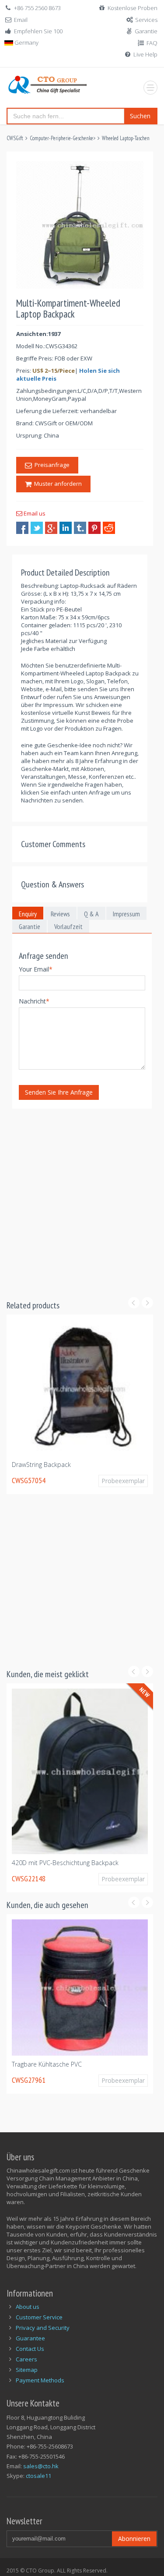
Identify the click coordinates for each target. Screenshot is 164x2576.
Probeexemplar (123, 1481)
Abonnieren (134, 2539)
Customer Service (39, 2317)
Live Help (145, 54)
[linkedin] (66, 528)
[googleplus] (51, 528)
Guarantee (30, 2338)
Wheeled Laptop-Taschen (126, 138)
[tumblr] (80, 528)
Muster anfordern (57, 484)
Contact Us (30, 2349)
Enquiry (28, 914)
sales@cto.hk (41, 2466)
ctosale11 (38, 2476)
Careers (26, 2359)
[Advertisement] (82, 1199)
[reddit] (109, 528)
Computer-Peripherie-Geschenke (61, 138)
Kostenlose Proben (133, 8)
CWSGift (15, 138)
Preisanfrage (51, 465)
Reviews (60, 914)
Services (146, 20)
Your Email (36, 969)
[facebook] (22, 528)
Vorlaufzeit (68, 926)
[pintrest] (94, 528)
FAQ (152, 43)
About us (28, 2307)
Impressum (126, 914)
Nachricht (34, 1001)
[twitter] (37, 528)
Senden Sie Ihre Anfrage (59, 1092)
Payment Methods (40, 2380)
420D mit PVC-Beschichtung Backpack (65, 1863)
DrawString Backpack (41, 1465)
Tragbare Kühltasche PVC (47, 2064)
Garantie (146, 31)
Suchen (140, 116)
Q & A (91, 914)
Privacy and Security (43, 2328)
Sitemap (27, 2370)
